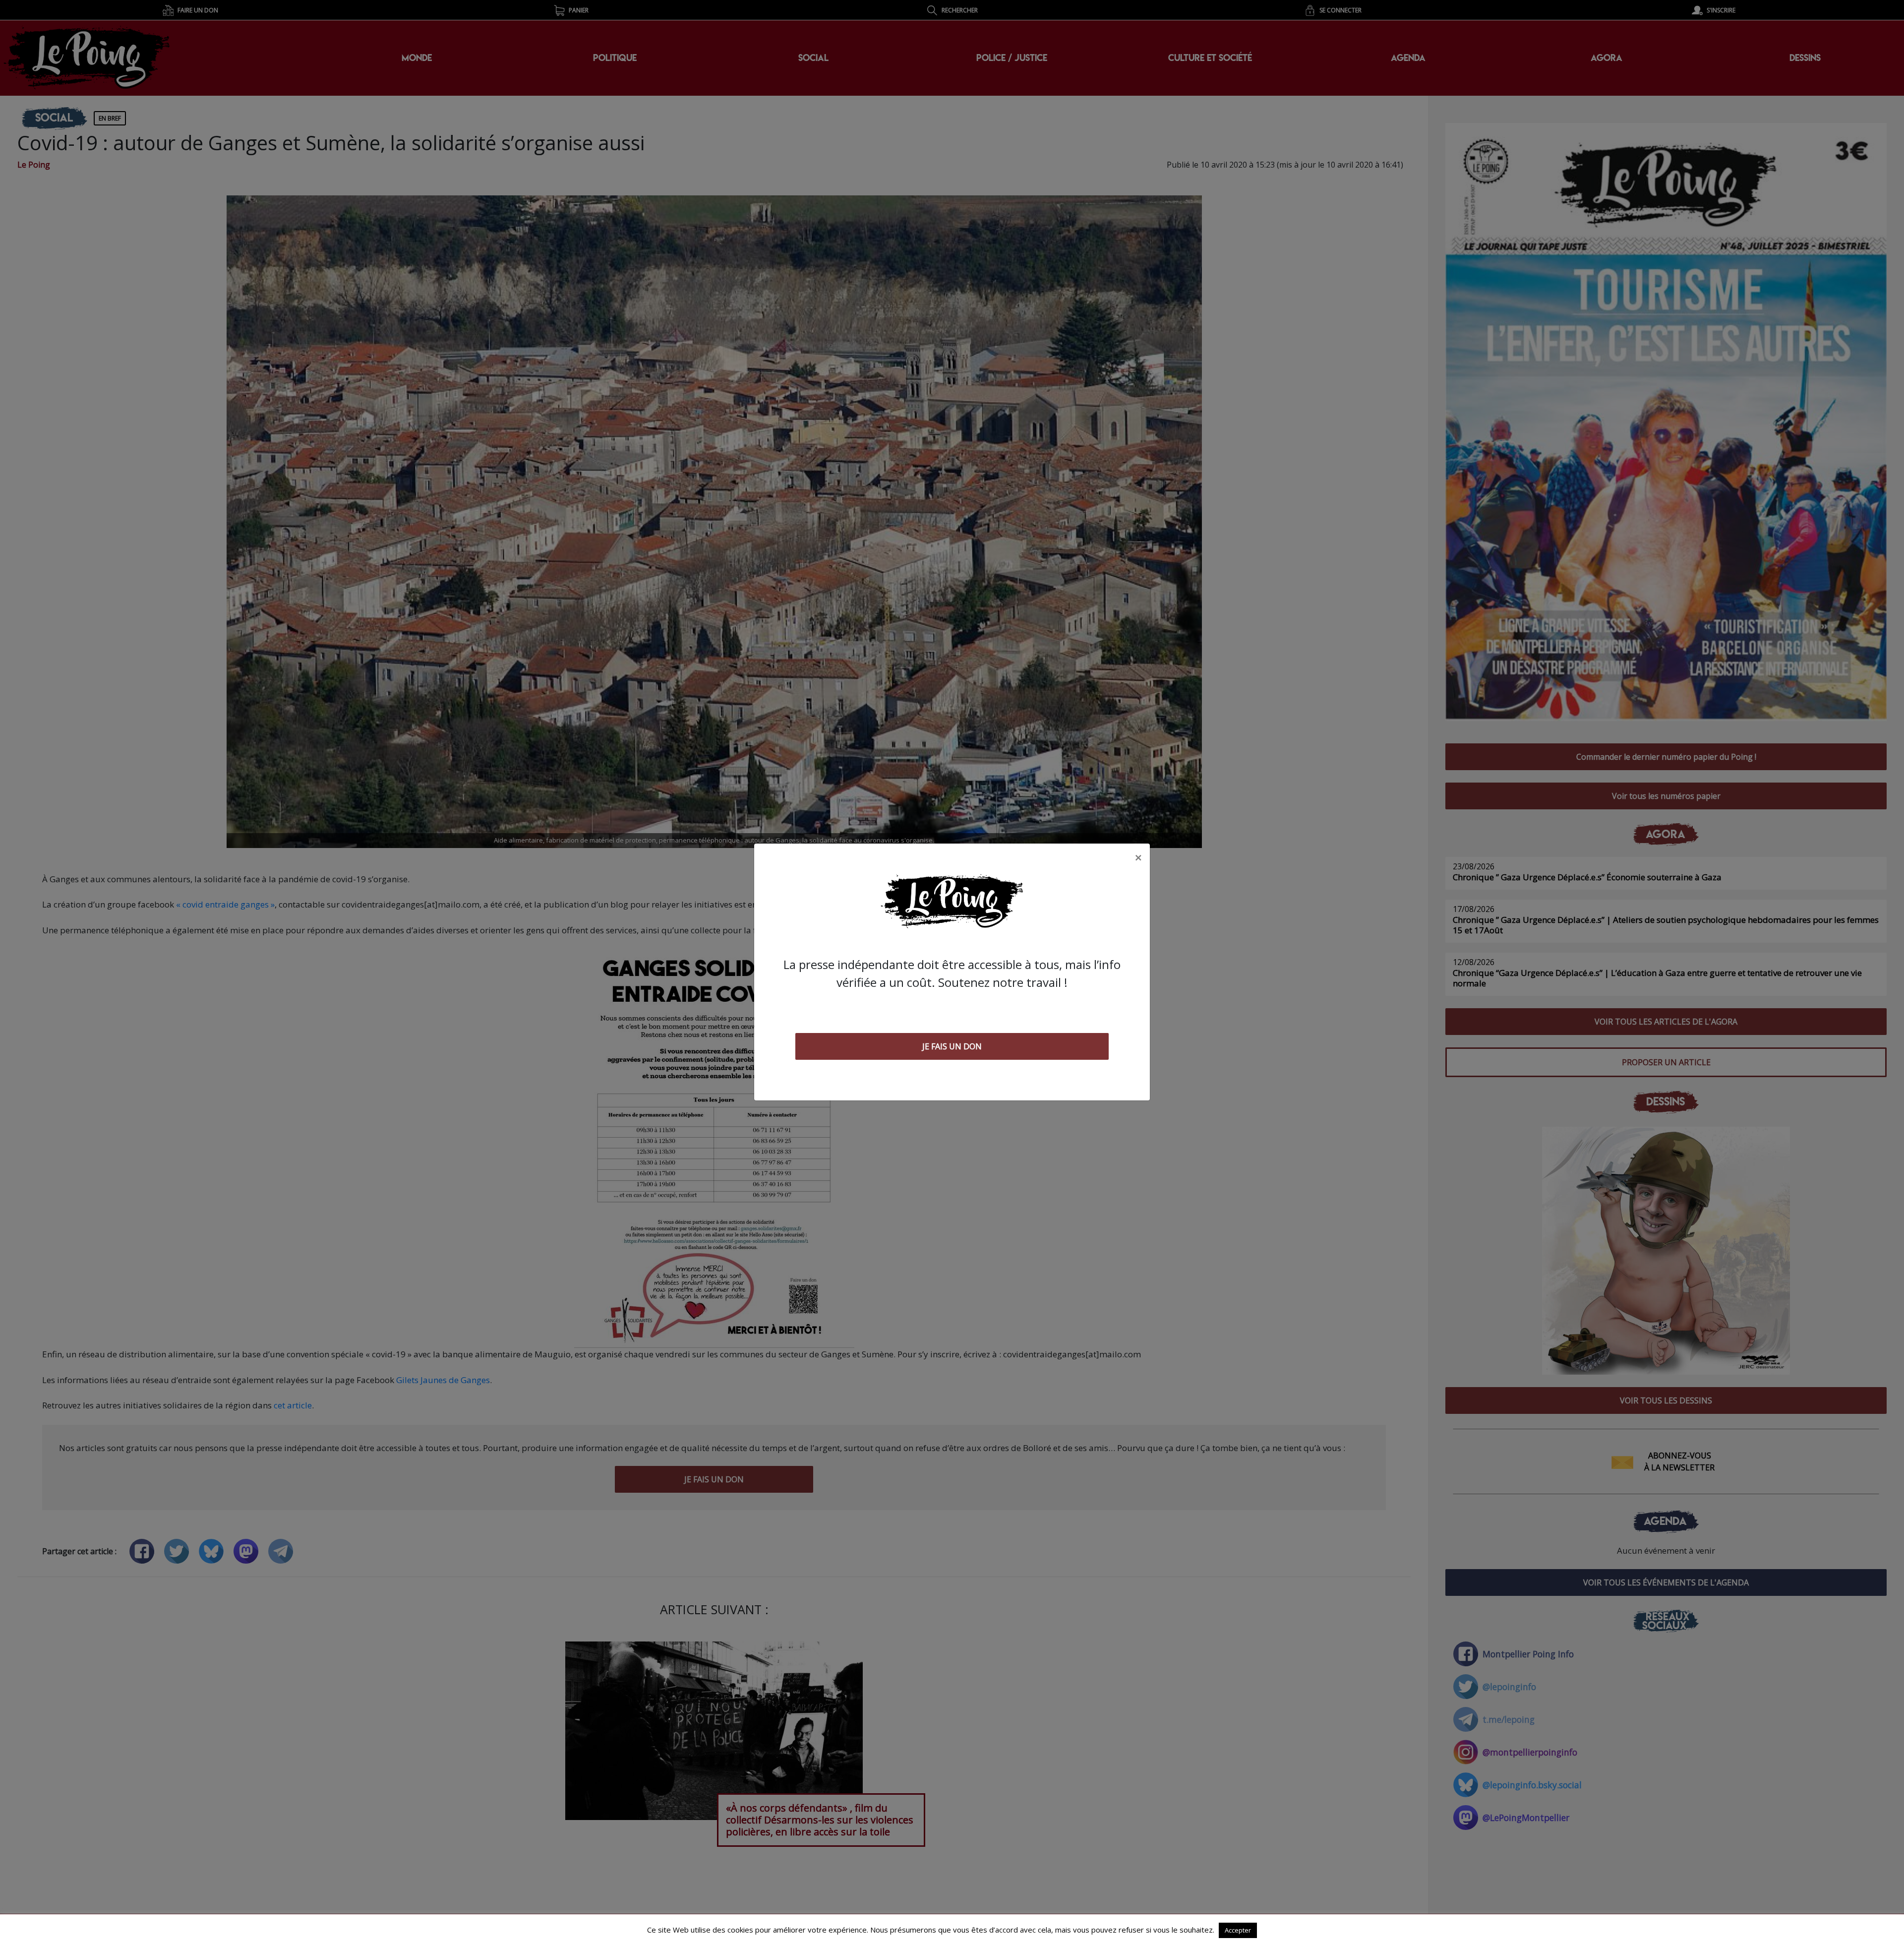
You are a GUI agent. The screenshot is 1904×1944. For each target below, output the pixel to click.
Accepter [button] (1238, 1930)
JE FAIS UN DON (952, 1046)
